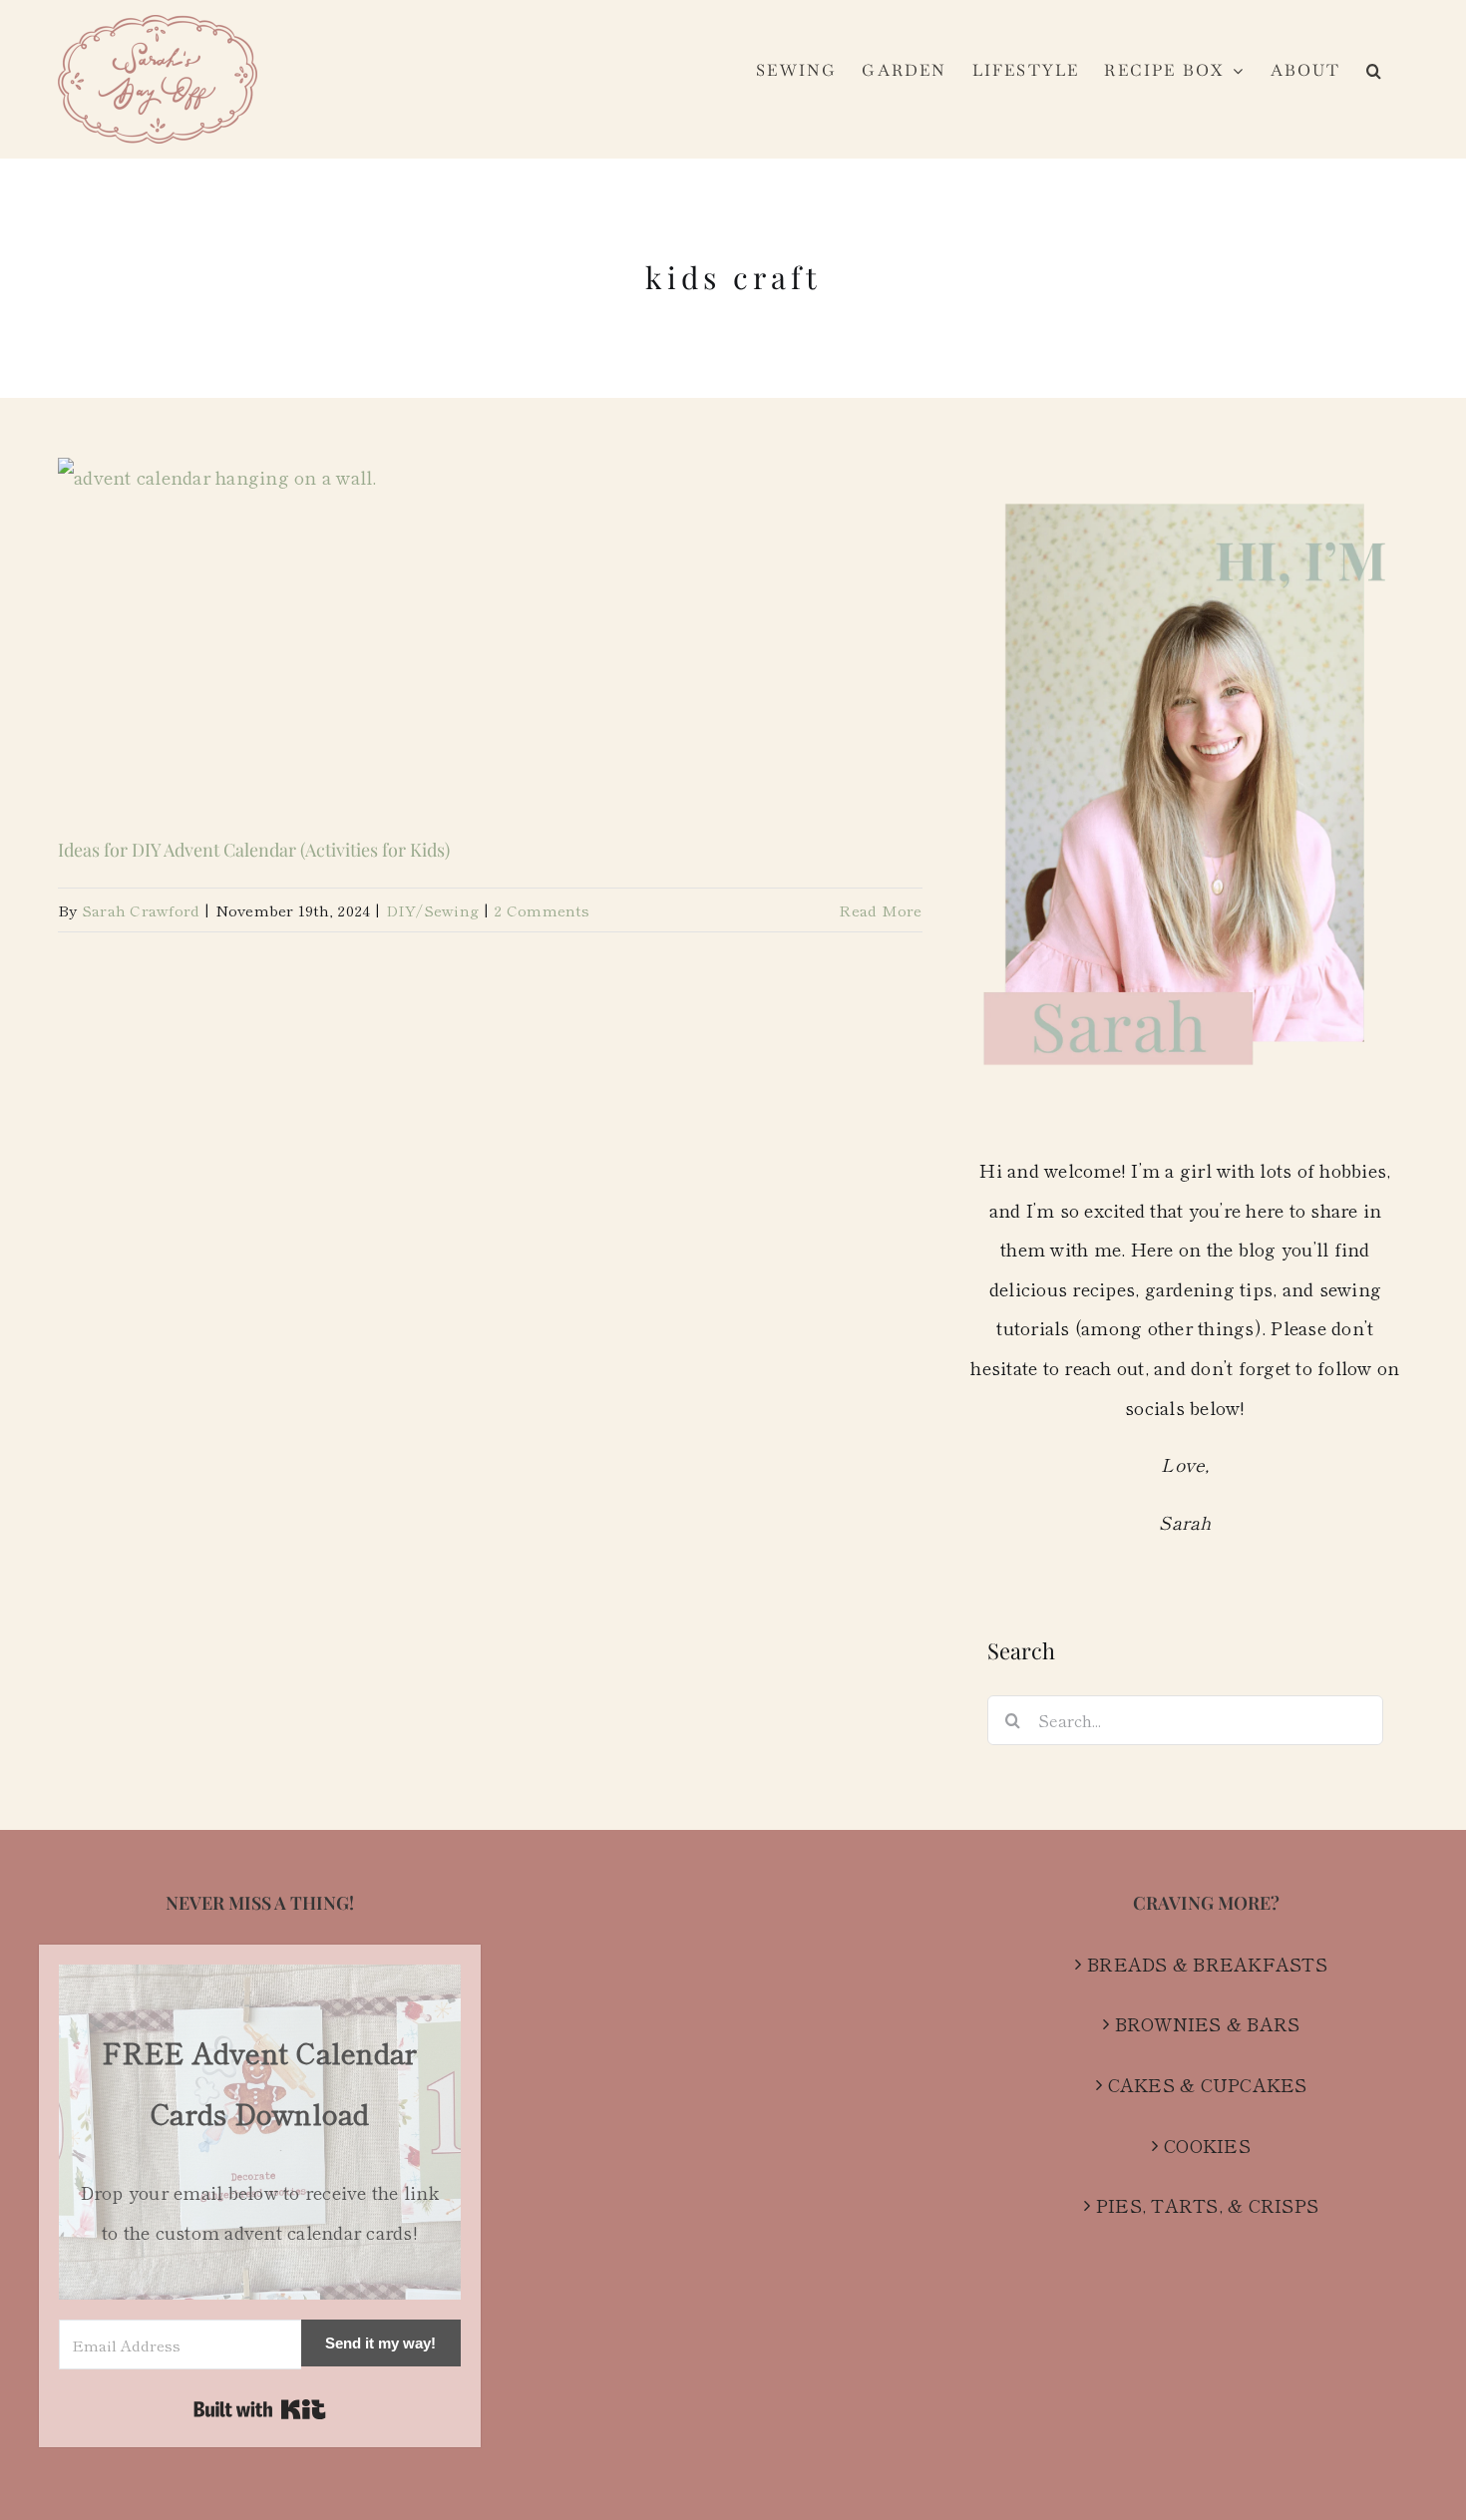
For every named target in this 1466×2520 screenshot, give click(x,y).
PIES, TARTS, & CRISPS (1207, 2205)
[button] (1375, 71)
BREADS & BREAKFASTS (1207, 1964)
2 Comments (542, 910)
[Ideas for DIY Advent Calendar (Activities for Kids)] (490, 633)
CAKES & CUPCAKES (1208, 2084)
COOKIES (1207, 2145)
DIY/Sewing (433, 910)
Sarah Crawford (141, 910)
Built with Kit (260, 2409)
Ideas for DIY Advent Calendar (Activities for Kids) (254, 850)
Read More (880, 910)
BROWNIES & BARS (1208, 2023)
